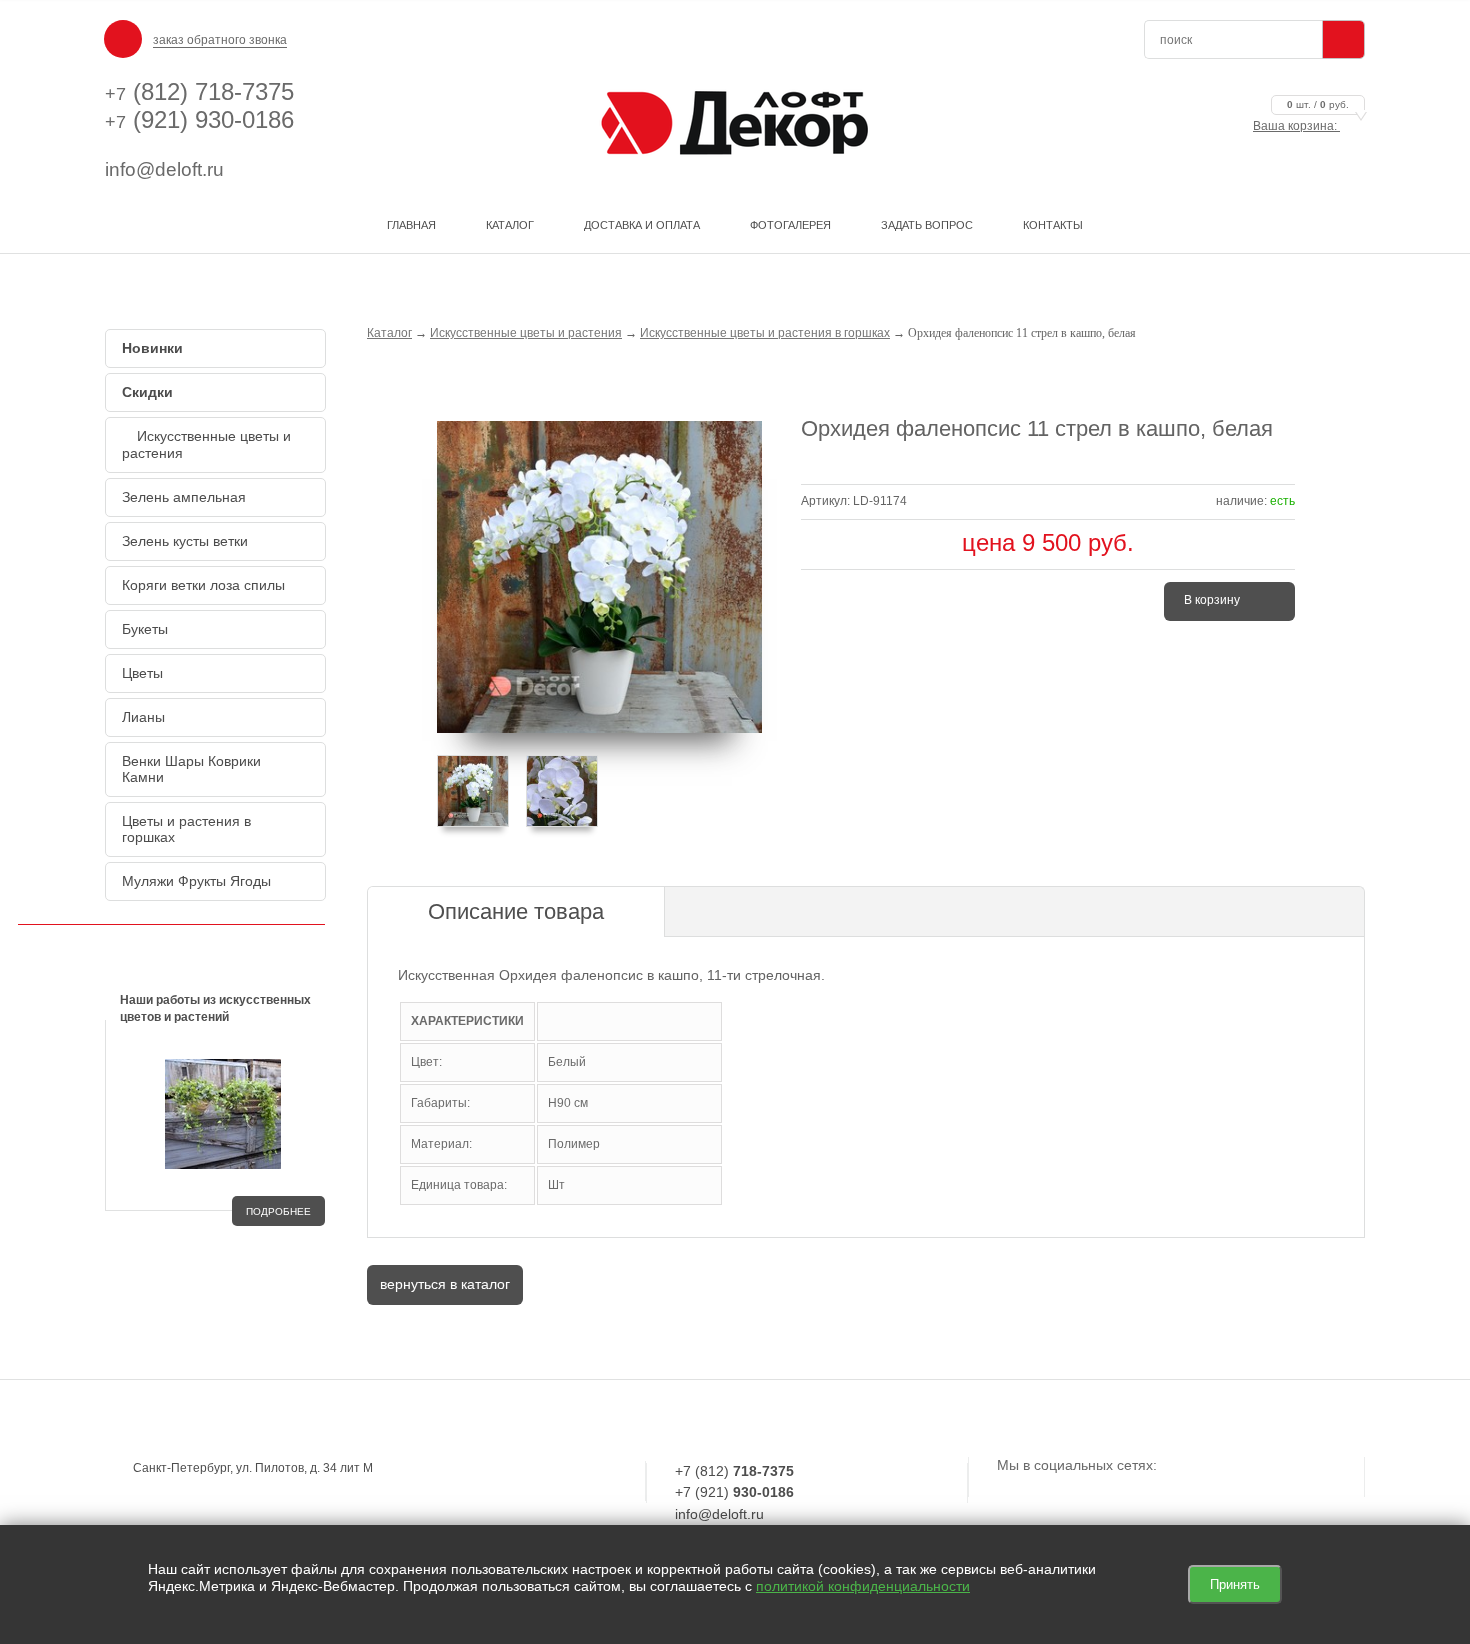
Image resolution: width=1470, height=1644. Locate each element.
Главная (411, 225)
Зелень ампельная (184, 497)
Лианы (143, 717)
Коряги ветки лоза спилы (203, 585)
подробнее (278, 1211)
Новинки (152, 348)
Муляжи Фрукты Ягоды (196, 881)
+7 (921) (734, 1492)
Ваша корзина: (1301, 126)
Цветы (142, 673)
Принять (1235, 1584)
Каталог (510, 225)
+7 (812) (734, 1471)
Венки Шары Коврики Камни (191, 769)
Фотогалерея (790, 225)
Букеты (145, 629)
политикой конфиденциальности (863, 1586)
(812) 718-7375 (199, 91)
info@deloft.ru (164, 169)
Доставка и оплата (642, 225)
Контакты (1053, 225)
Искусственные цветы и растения (206, 444)
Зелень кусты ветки (185, 541)
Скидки (147, 392)
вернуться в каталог (445, 1284)
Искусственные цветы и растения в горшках (765, 333)
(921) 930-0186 (199, 119)
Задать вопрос (927, 225)
